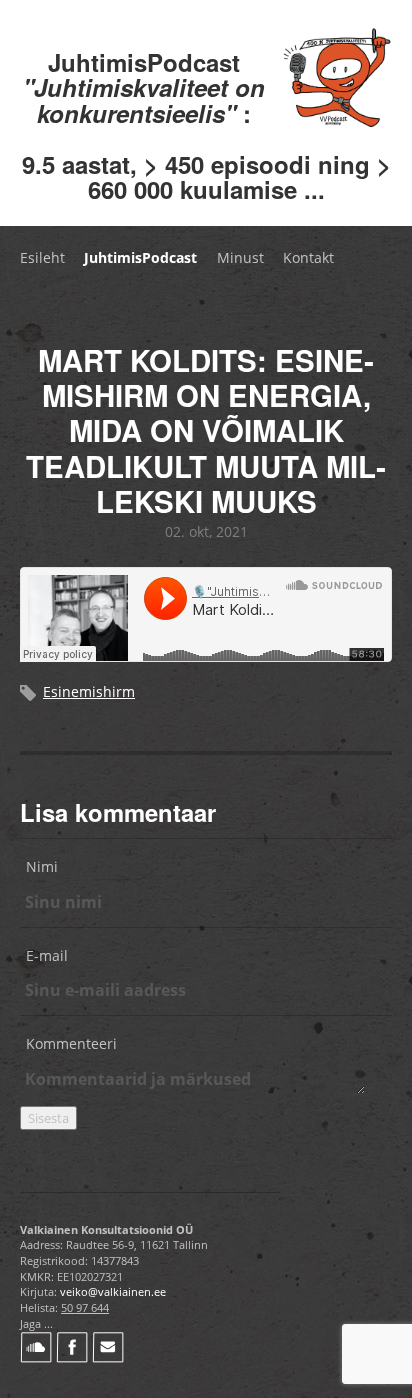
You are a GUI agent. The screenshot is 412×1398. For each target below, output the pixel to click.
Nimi (42, 866)
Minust (240, 257)
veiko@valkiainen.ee (113, 1291)
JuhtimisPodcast (140, 257)
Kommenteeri (71, 1043)
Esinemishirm (89, 691)
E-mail (47, 955)
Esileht (42, 257)
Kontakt (308, 257)
